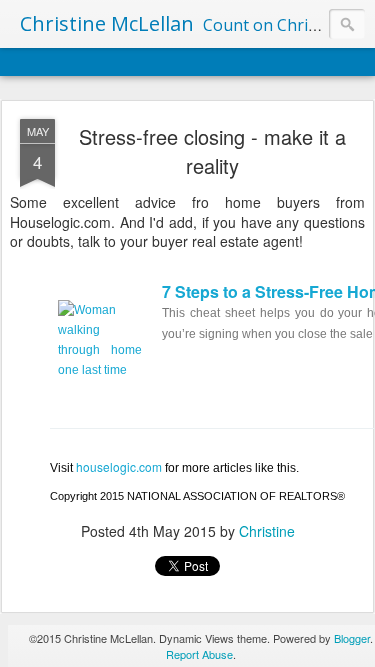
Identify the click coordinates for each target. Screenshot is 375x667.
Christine (267, 531)
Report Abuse (199, 654)
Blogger (352, 638)
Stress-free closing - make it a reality (212, 151)
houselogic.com (119, 466)
